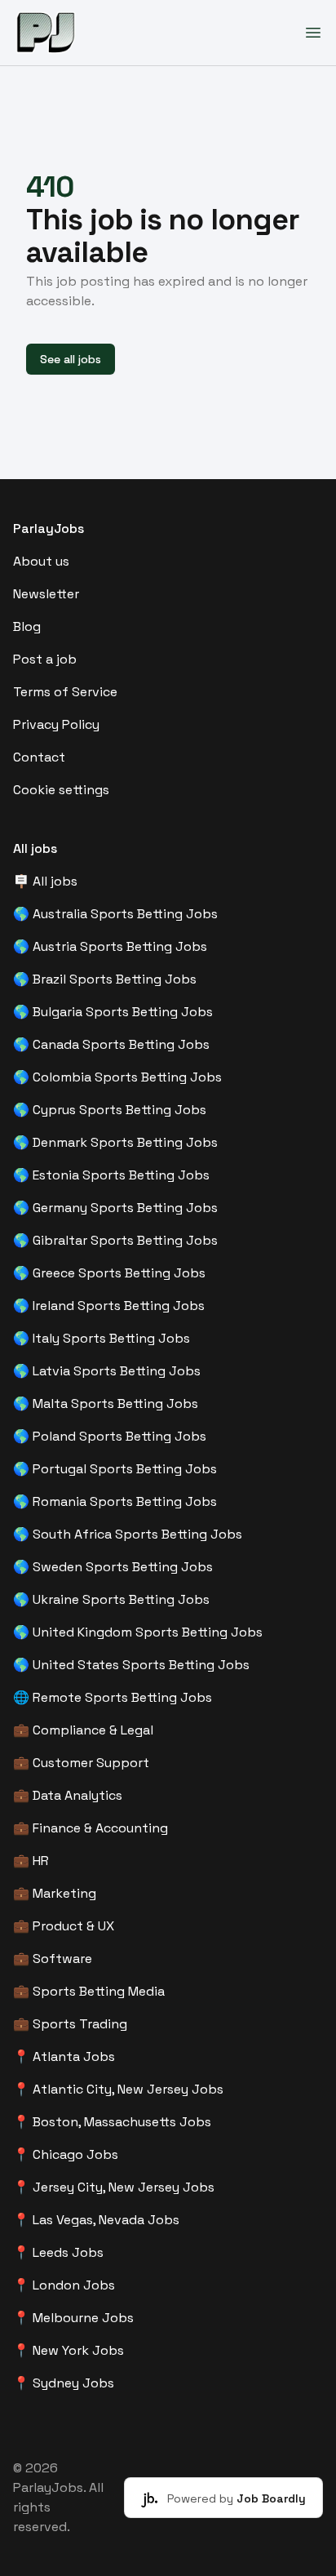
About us (41, 561)
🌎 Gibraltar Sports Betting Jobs (115, 1240)
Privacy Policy (56, 724)
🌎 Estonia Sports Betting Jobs (111, 1175)
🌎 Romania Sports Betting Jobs (115, 1501)
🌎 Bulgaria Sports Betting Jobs (113, 1012)
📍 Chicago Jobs (66, 2154)
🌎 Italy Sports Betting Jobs (102, 1338)
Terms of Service (65, 692)
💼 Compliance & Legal (83, 1730)
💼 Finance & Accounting (91, 1828)
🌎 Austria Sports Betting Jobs (110, 946)
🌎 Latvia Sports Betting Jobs (107, 1371)
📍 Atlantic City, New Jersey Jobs (118, 2089)
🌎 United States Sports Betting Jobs (131, 1665)
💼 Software (53, 1959)
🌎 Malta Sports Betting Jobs (106, 1403)
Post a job (45, 659)
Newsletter (46, 594)
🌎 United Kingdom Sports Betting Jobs (138, 1632)
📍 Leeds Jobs (58, 2252)
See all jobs (71, 359)
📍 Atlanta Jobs (64, 2056)
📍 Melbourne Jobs (73, 2318)
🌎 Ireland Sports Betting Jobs (109, 1306)
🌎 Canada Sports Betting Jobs (111, 1044)
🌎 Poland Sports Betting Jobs (110, 1436)
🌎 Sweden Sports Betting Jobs (113, 1567)
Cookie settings (61, 790)
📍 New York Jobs (69, 2350)
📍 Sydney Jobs (64, 2383)
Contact (39, 757)
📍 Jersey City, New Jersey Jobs (114, 2187)
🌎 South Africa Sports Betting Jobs (128, 1534)
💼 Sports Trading (70, 2024)
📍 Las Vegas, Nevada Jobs (96, 2220)
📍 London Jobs (64, 2285)
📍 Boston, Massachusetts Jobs (112, 2122)
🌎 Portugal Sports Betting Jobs (115, 1469)
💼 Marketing (55, 1893)
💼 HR (31, 1861)
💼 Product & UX (64, 1926)
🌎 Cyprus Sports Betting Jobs (110, 1110)
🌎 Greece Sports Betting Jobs (109, 1273)
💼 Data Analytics (68, 1795)
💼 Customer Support (81, 1763)
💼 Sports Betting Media (89, 1991)
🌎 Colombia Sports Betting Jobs (117, 1077)
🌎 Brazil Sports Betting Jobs (105, 979)
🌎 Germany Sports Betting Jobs (115, 1208)
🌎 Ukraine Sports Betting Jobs (111, 1599)
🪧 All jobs (45, 881)
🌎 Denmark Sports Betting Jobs (115, 1142)
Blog (27, 626)
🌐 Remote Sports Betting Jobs (113, 1697)
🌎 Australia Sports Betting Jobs (115, 914)
